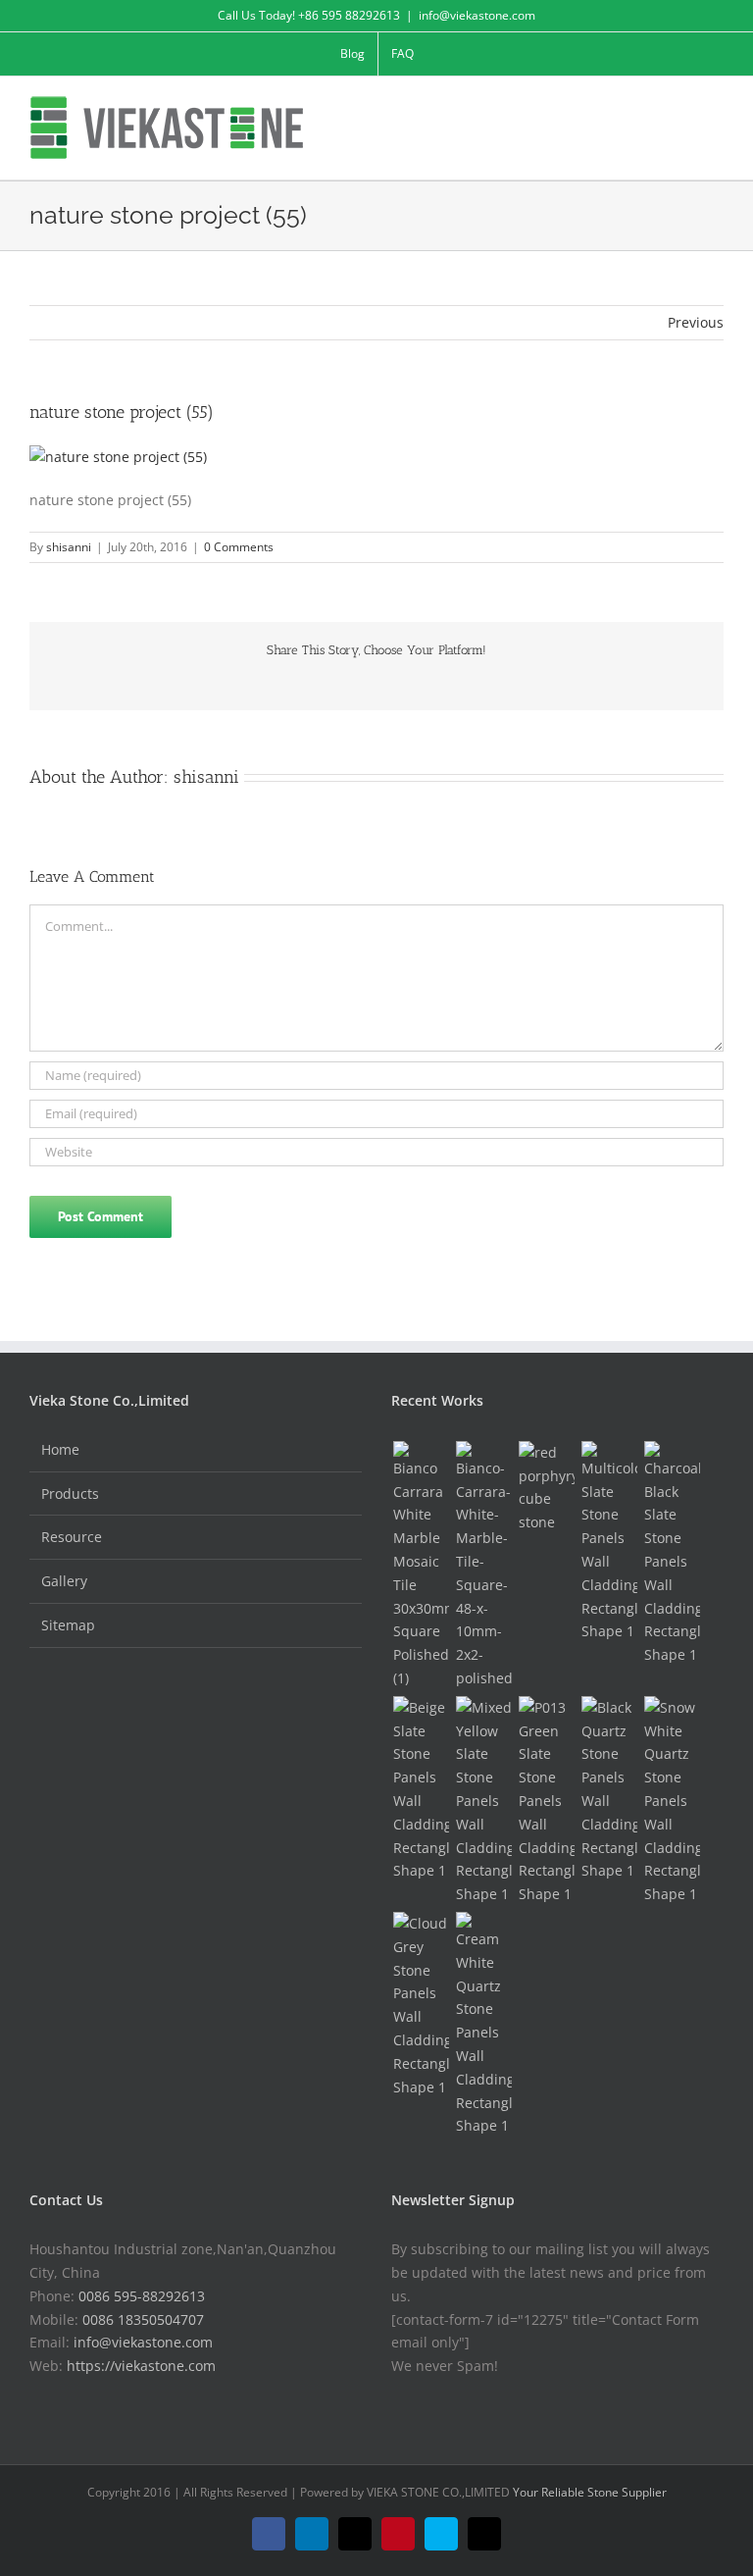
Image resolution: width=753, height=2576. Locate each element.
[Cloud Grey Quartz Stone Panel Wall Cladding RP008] (421, 2005)
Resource (72, 1537)
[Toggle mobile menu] (716, 106)
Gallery (64, 1581)
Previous (696, 322)
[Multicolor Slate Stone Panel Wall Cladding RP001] (609, 1542)
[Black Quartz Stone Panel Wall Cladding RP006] (609, 1789)
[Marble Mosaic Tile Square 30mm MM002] (421, 1566)
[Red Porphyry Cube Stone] (546, 1488)
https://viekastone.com (141, 2366)
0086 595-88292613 (142, 2296)
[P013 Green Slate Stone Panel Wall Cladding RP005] (546, 1801)
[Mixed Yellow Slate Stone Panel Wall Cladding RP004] (483, 1801)
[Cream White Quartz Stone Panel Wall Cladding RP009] (483, 2025)
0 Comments (239, 547)
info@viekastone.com (477, 15)
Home (60, 1449)
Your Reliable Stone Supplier (590, 2492)
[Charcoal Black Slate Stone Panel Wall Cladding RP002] (672, 1554)
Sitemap (68, 1625)
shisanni (69, 547)
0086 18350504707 (143, 2319)
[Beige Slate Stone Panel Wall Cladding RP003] (421, 1789)
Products (70, 1494)
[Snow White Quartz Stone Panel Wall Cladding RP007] (672, 1801)
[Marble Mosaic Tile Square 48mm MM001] (483, 1566)
